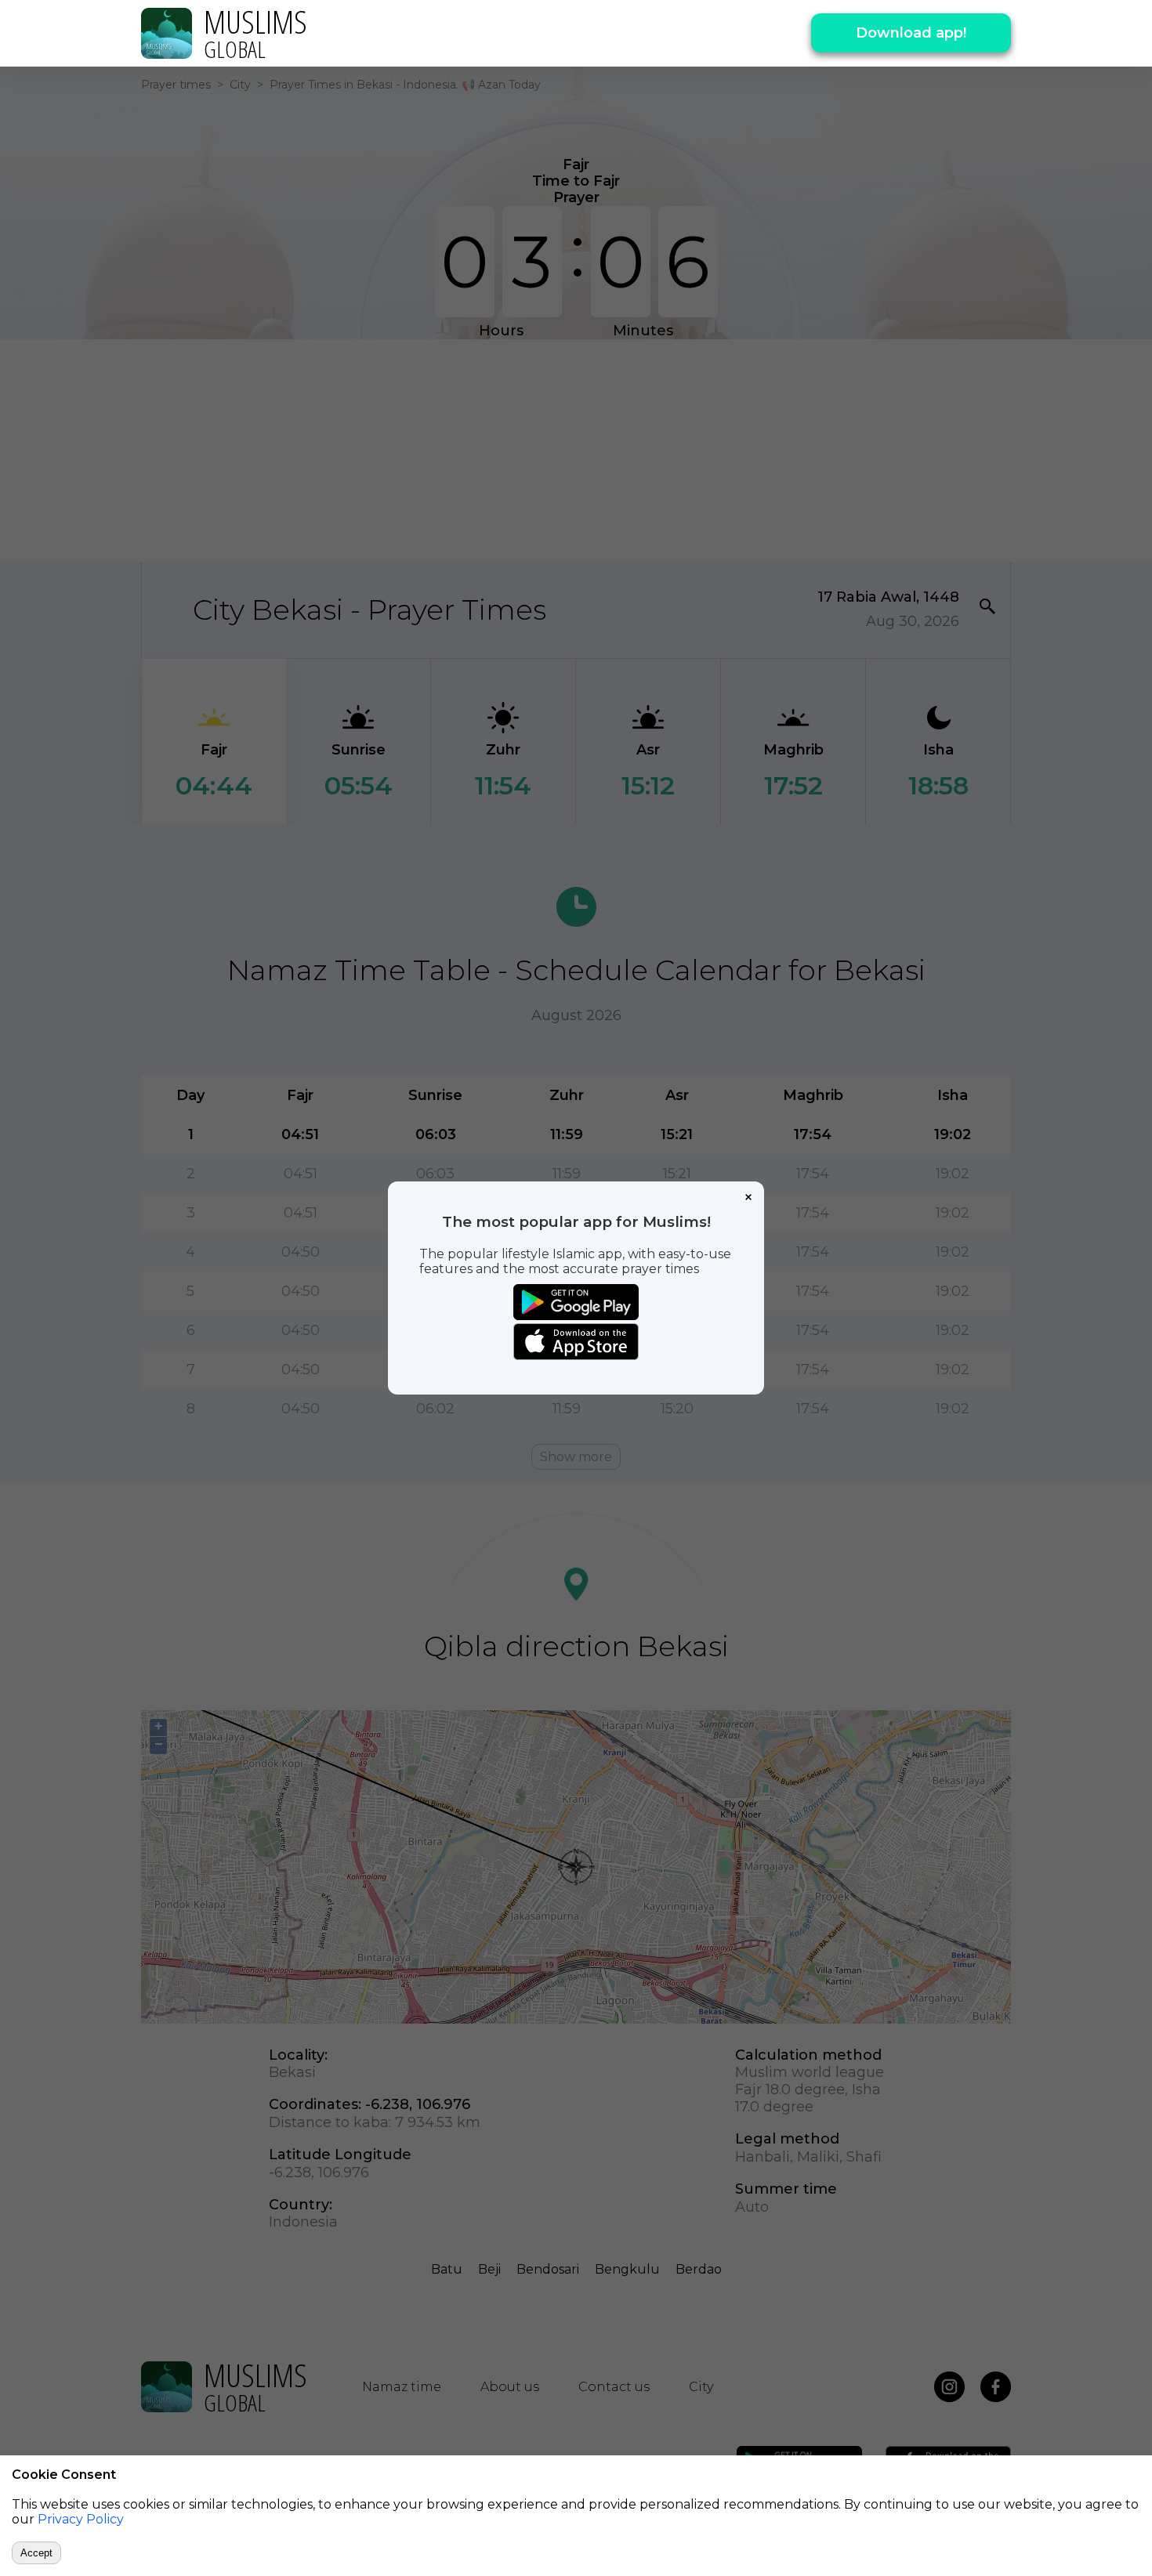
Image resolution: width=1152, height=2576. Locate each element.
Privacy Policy (81, 2519)
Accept (36, 2553)
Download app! (911, 33)
